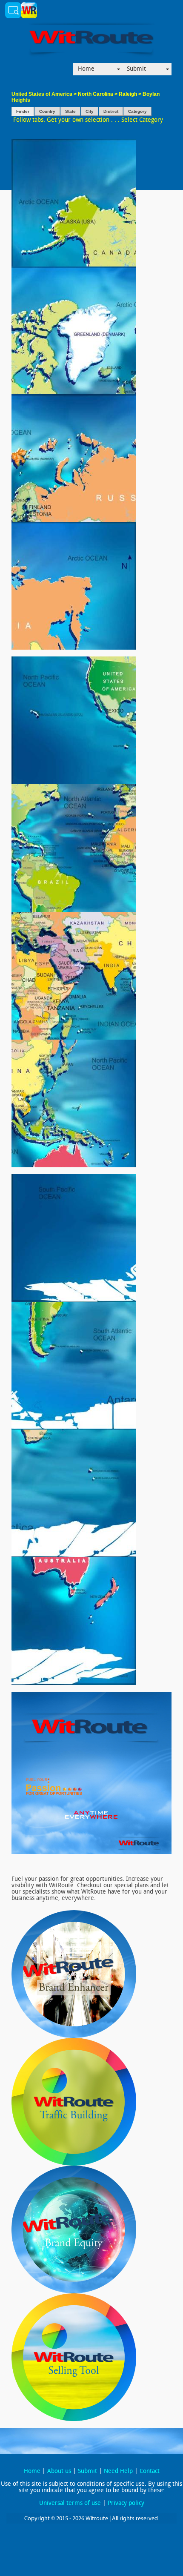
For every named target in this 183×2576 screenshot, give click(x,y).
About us (59, 2471)
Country (47, 111)
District (111, 111)
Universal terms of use (70, 2503)
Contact (150, 2471)
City (90, 111)
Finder (23, 111)
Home (86, 69)
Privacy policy (126, 2503)
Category (137, 111)
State (70, 111)
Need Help (118, 2471)
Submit (136, 69)
